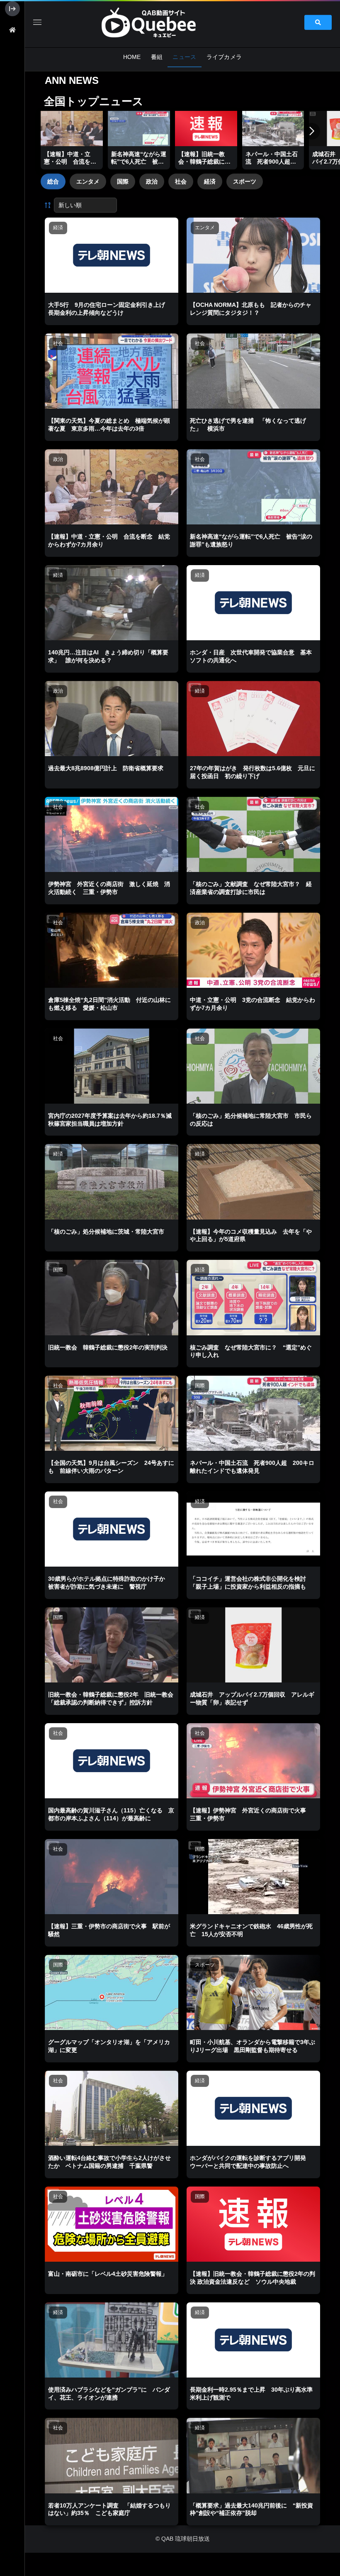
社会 (181, 181)
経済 (210, 181)
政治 (152, 181)
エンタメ (88, 181)
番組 (157, 57)
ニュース (184, 57)
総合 (53, 181)
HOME (132, 57)
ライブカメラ (224, 57)
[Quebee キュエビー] (158, 22)
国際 (123, 181)
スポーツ (245, 181)
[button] (312, 131)
